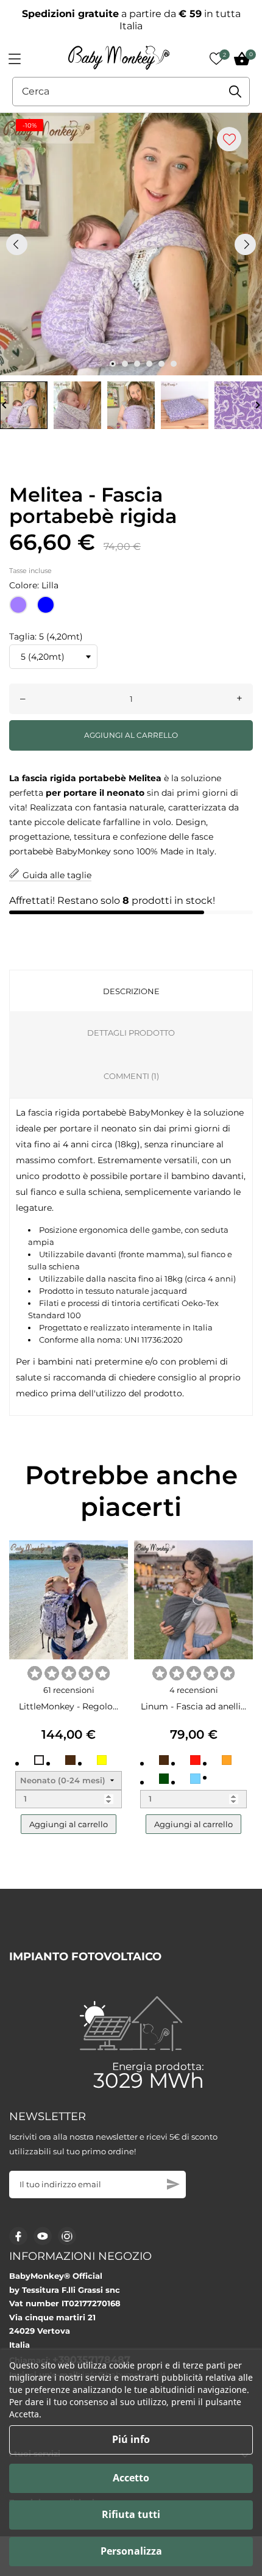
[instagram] (67, 2236)
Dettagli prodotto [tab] (131, 1033)
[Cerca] (235, 92)
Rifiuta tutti (131, 2514)
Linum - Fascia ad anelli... (193, 1706)
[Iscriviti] (173, 2184)
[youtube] (43, 2236)
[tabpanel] (131, 244)
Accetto (131, 2478)
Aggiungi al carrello (131, 735)
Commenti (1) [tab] (131, 1076)
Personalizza (131, 2551)
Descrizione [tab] (131, 991)
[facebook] (19, 2236)
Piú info (131, 2439)
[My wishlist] (216, 59)
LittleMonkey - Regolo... (69, 1706)
